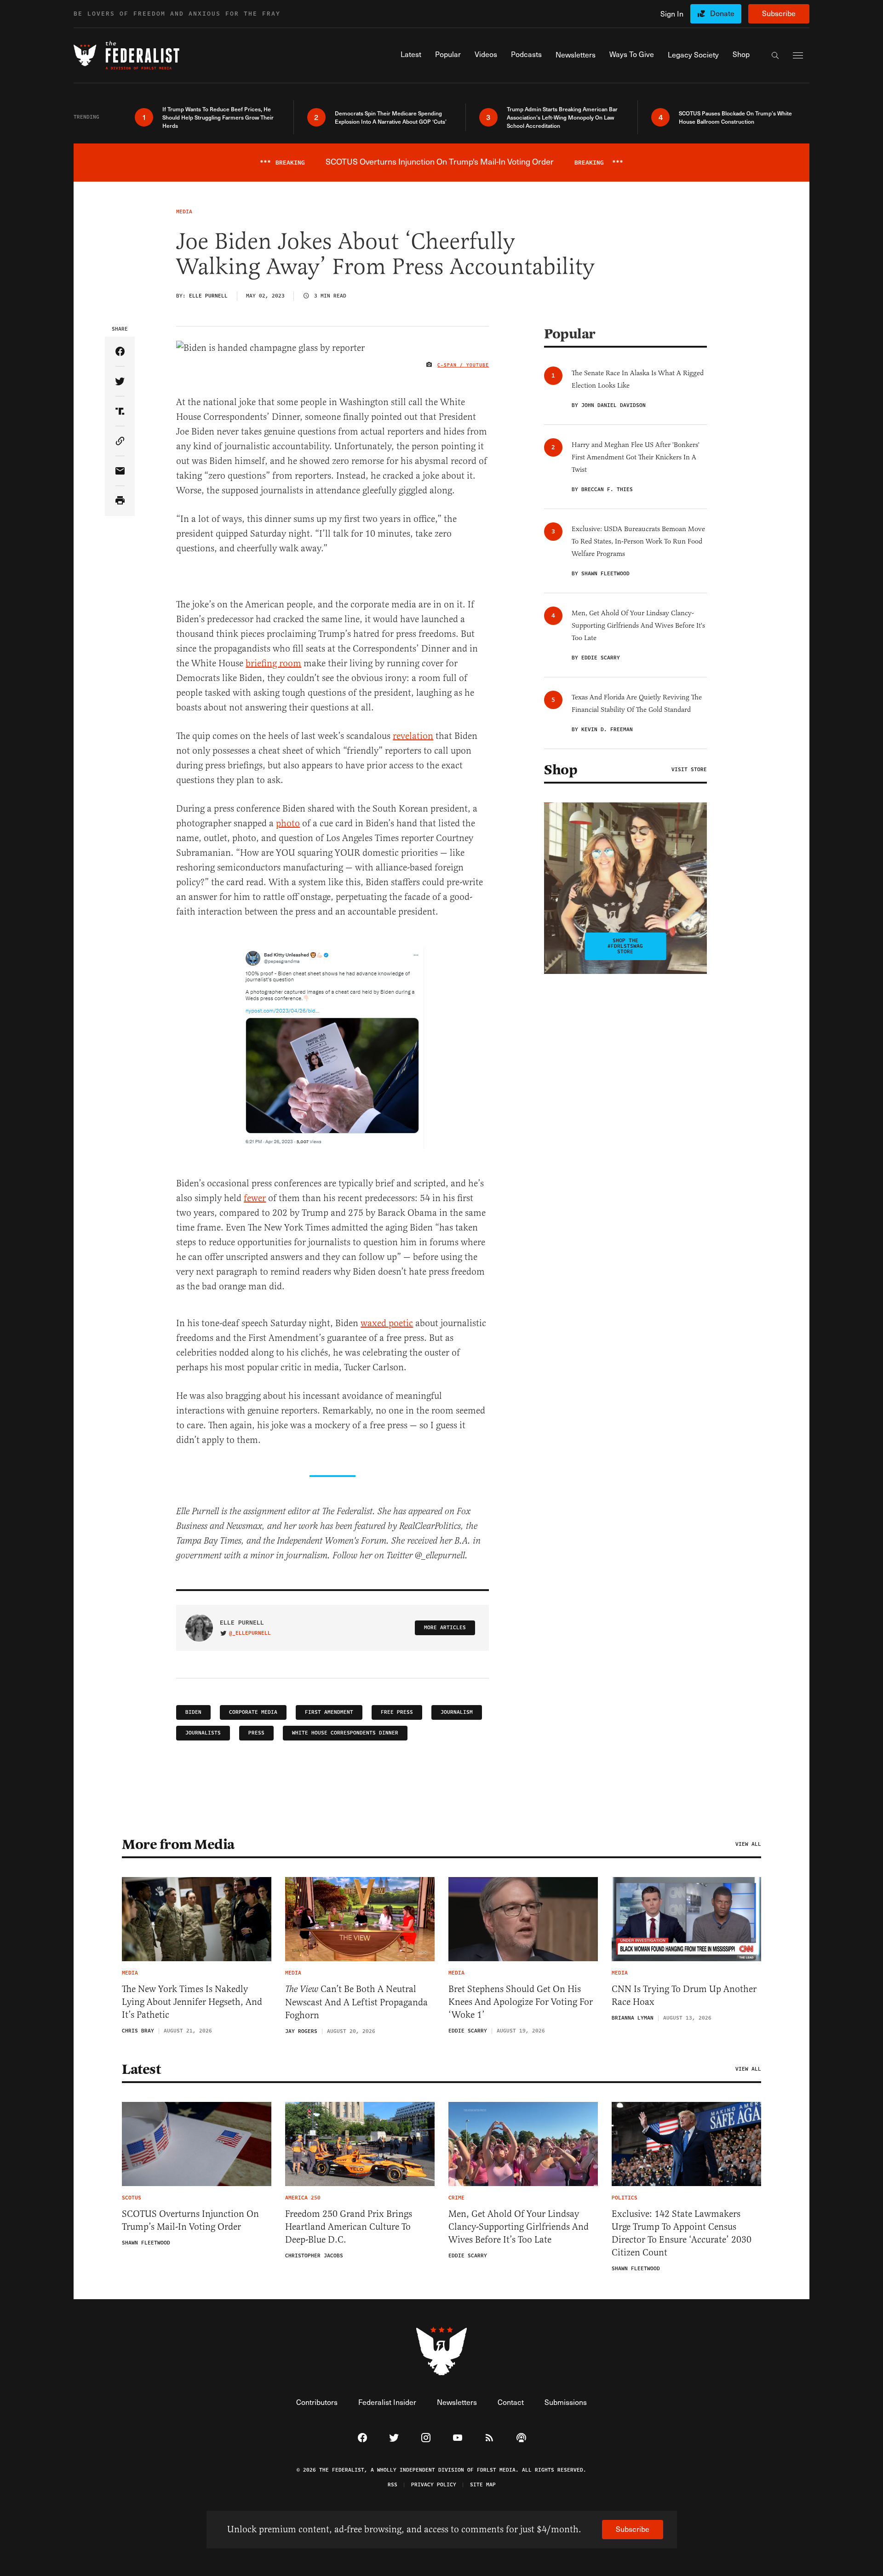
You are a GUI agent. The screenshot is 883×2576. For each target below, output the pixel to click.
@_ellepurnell (250, 1633)
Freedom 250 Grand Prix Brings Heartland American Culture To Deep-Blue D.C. (349, 2227)
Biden (193, 1712)
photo (288, 823)
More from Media (178, 1844)
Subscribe (779, 13)
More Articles (445, 1628)
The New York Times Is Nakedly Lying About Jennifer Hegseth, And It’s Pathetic (192, 2002)
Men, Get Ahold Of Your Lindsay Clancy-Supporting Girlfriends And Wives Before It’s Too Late (519, 2227)
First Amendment (329, 1712)
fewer (255, 1198)
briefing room (273, 663)
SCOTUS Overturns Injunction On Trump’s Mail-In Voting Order (190, 2220)
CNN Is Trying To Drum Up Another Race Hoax (684, 1995)
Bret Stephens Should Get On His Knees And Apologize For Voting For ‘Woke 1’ (521, 2002)
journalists (203, 1733)
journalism (457, 1712)
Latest (141, 2069)
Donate (722, 13)
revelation (413, 736)
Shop (561, 770)
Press (256, 1733)
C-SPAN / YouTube (463, 365)
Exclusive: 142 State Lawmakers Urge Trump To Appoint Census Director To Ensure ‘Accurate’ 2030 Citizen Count (682, 2233)
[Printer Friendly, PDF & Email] (120, 501)
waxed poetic (387, 1323)
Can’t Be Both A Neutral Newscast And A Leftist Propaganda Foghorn (356, 2002)
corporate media (253, 1712)
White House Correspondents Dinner (345, 1733)
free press (397, 1712)
